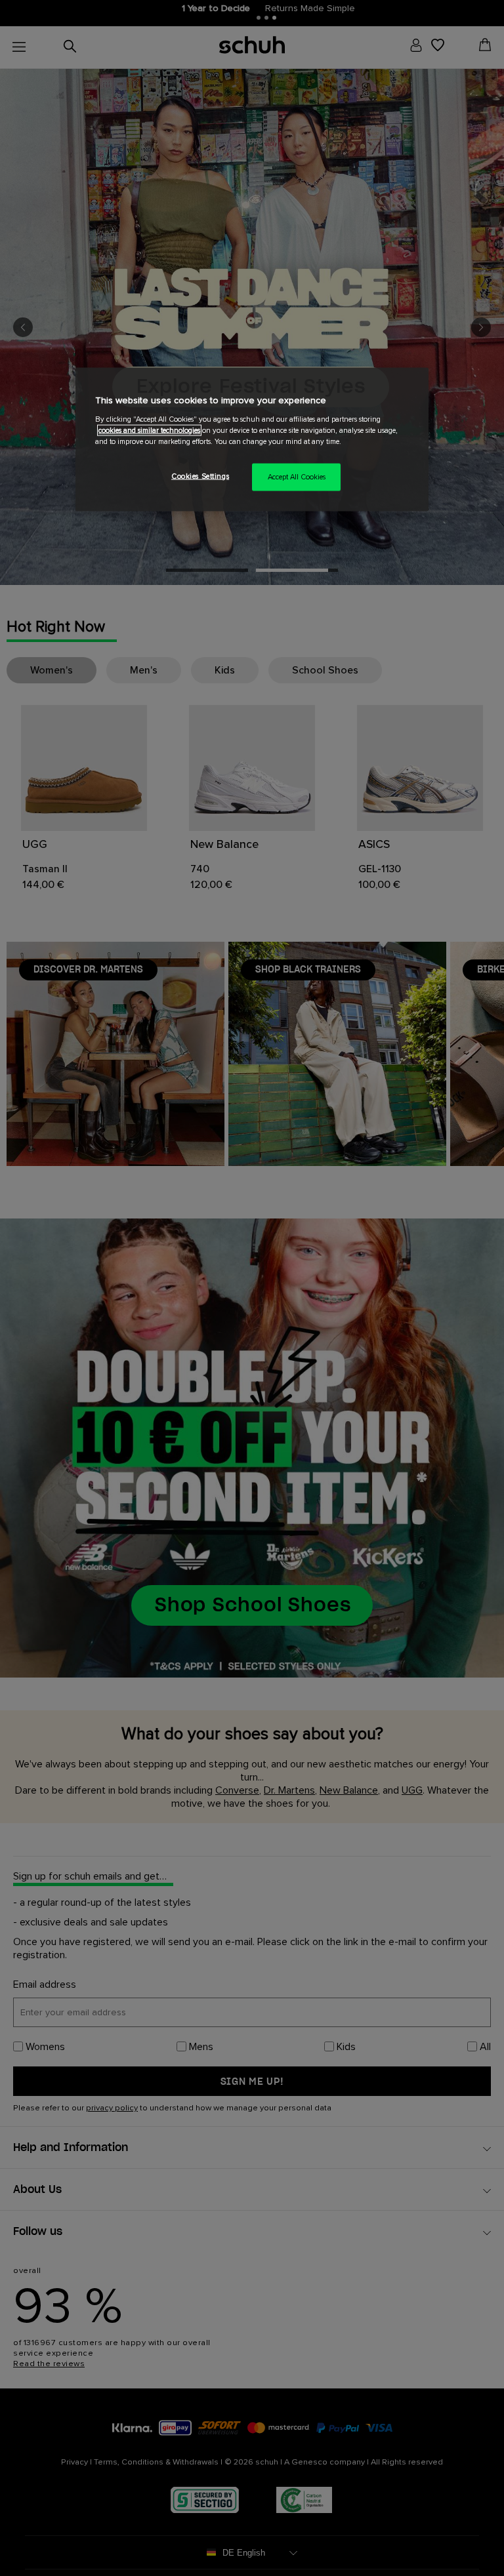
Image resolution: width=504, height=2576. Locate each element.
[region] (252, 440)
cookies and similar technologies (149, 430)
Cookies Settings (200, 476)
